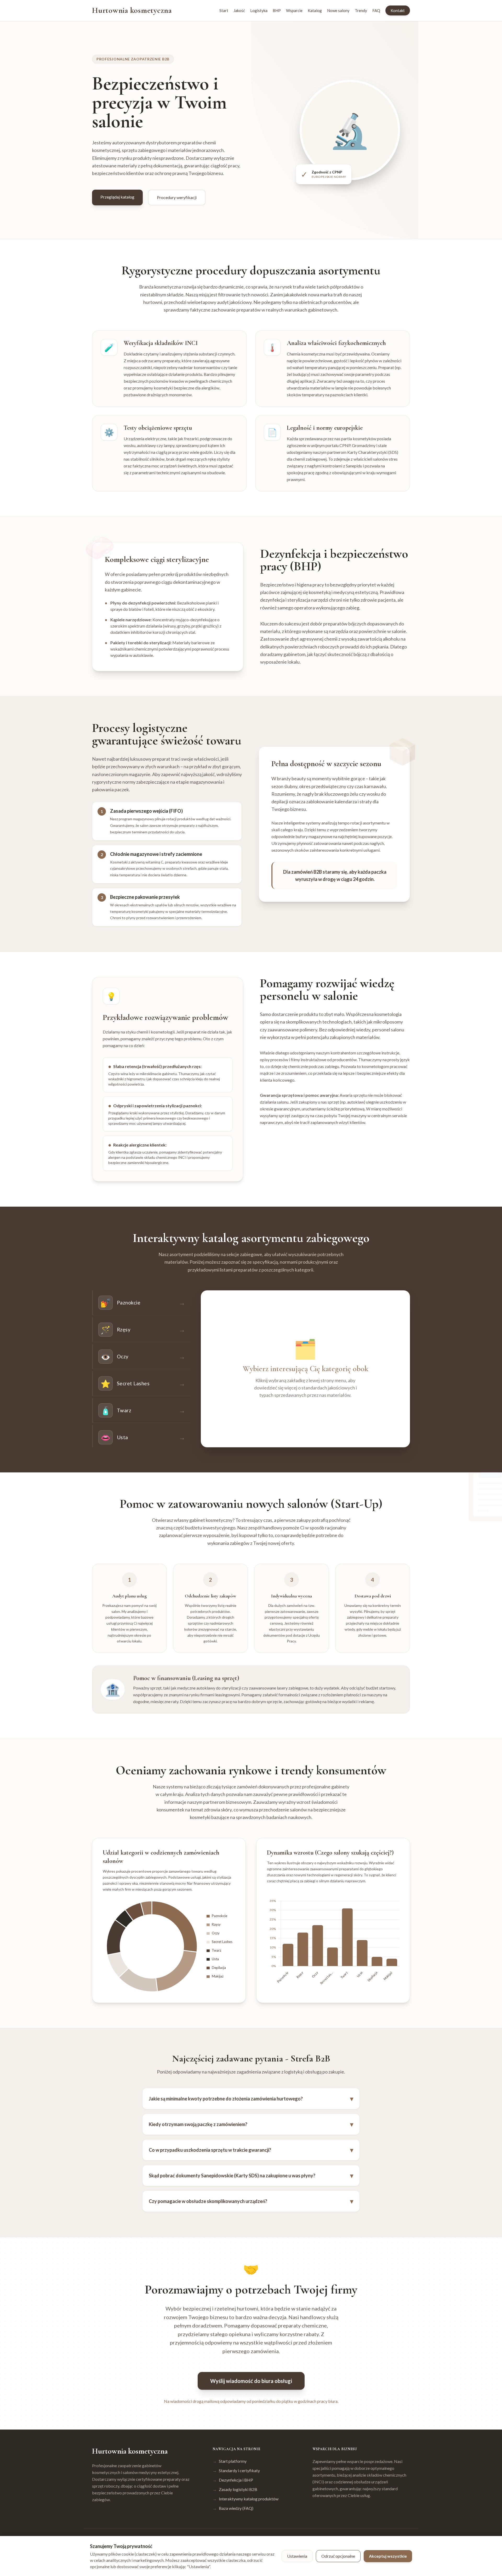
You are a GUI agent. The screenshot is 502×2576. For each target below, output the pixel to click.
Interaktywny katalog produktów (246, 2499)
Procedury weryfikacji (177, 197)
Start (224, 10)
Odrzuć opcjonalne (338, 2556)
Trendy (361, 10)
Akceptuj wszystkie (388, 2556)
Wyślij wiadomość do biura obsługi (251, 2381)
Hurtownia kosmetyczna (132, 10)
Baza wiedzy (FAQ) (233, 2508)
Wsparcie (294, 10)
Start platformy (230, 2461)
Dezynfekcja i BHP (233, 2480)
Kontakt (398, 10)
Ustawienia (297, 2556)
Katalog (315, 10)
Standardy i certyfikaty (236, 2470)
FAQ (376, 10)
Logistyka (259, 10)
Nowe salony (338, 10)
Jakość (239, 10)
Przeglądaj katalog (117, 197)
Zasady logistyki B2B (235, 2489)
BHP (277, 10)
